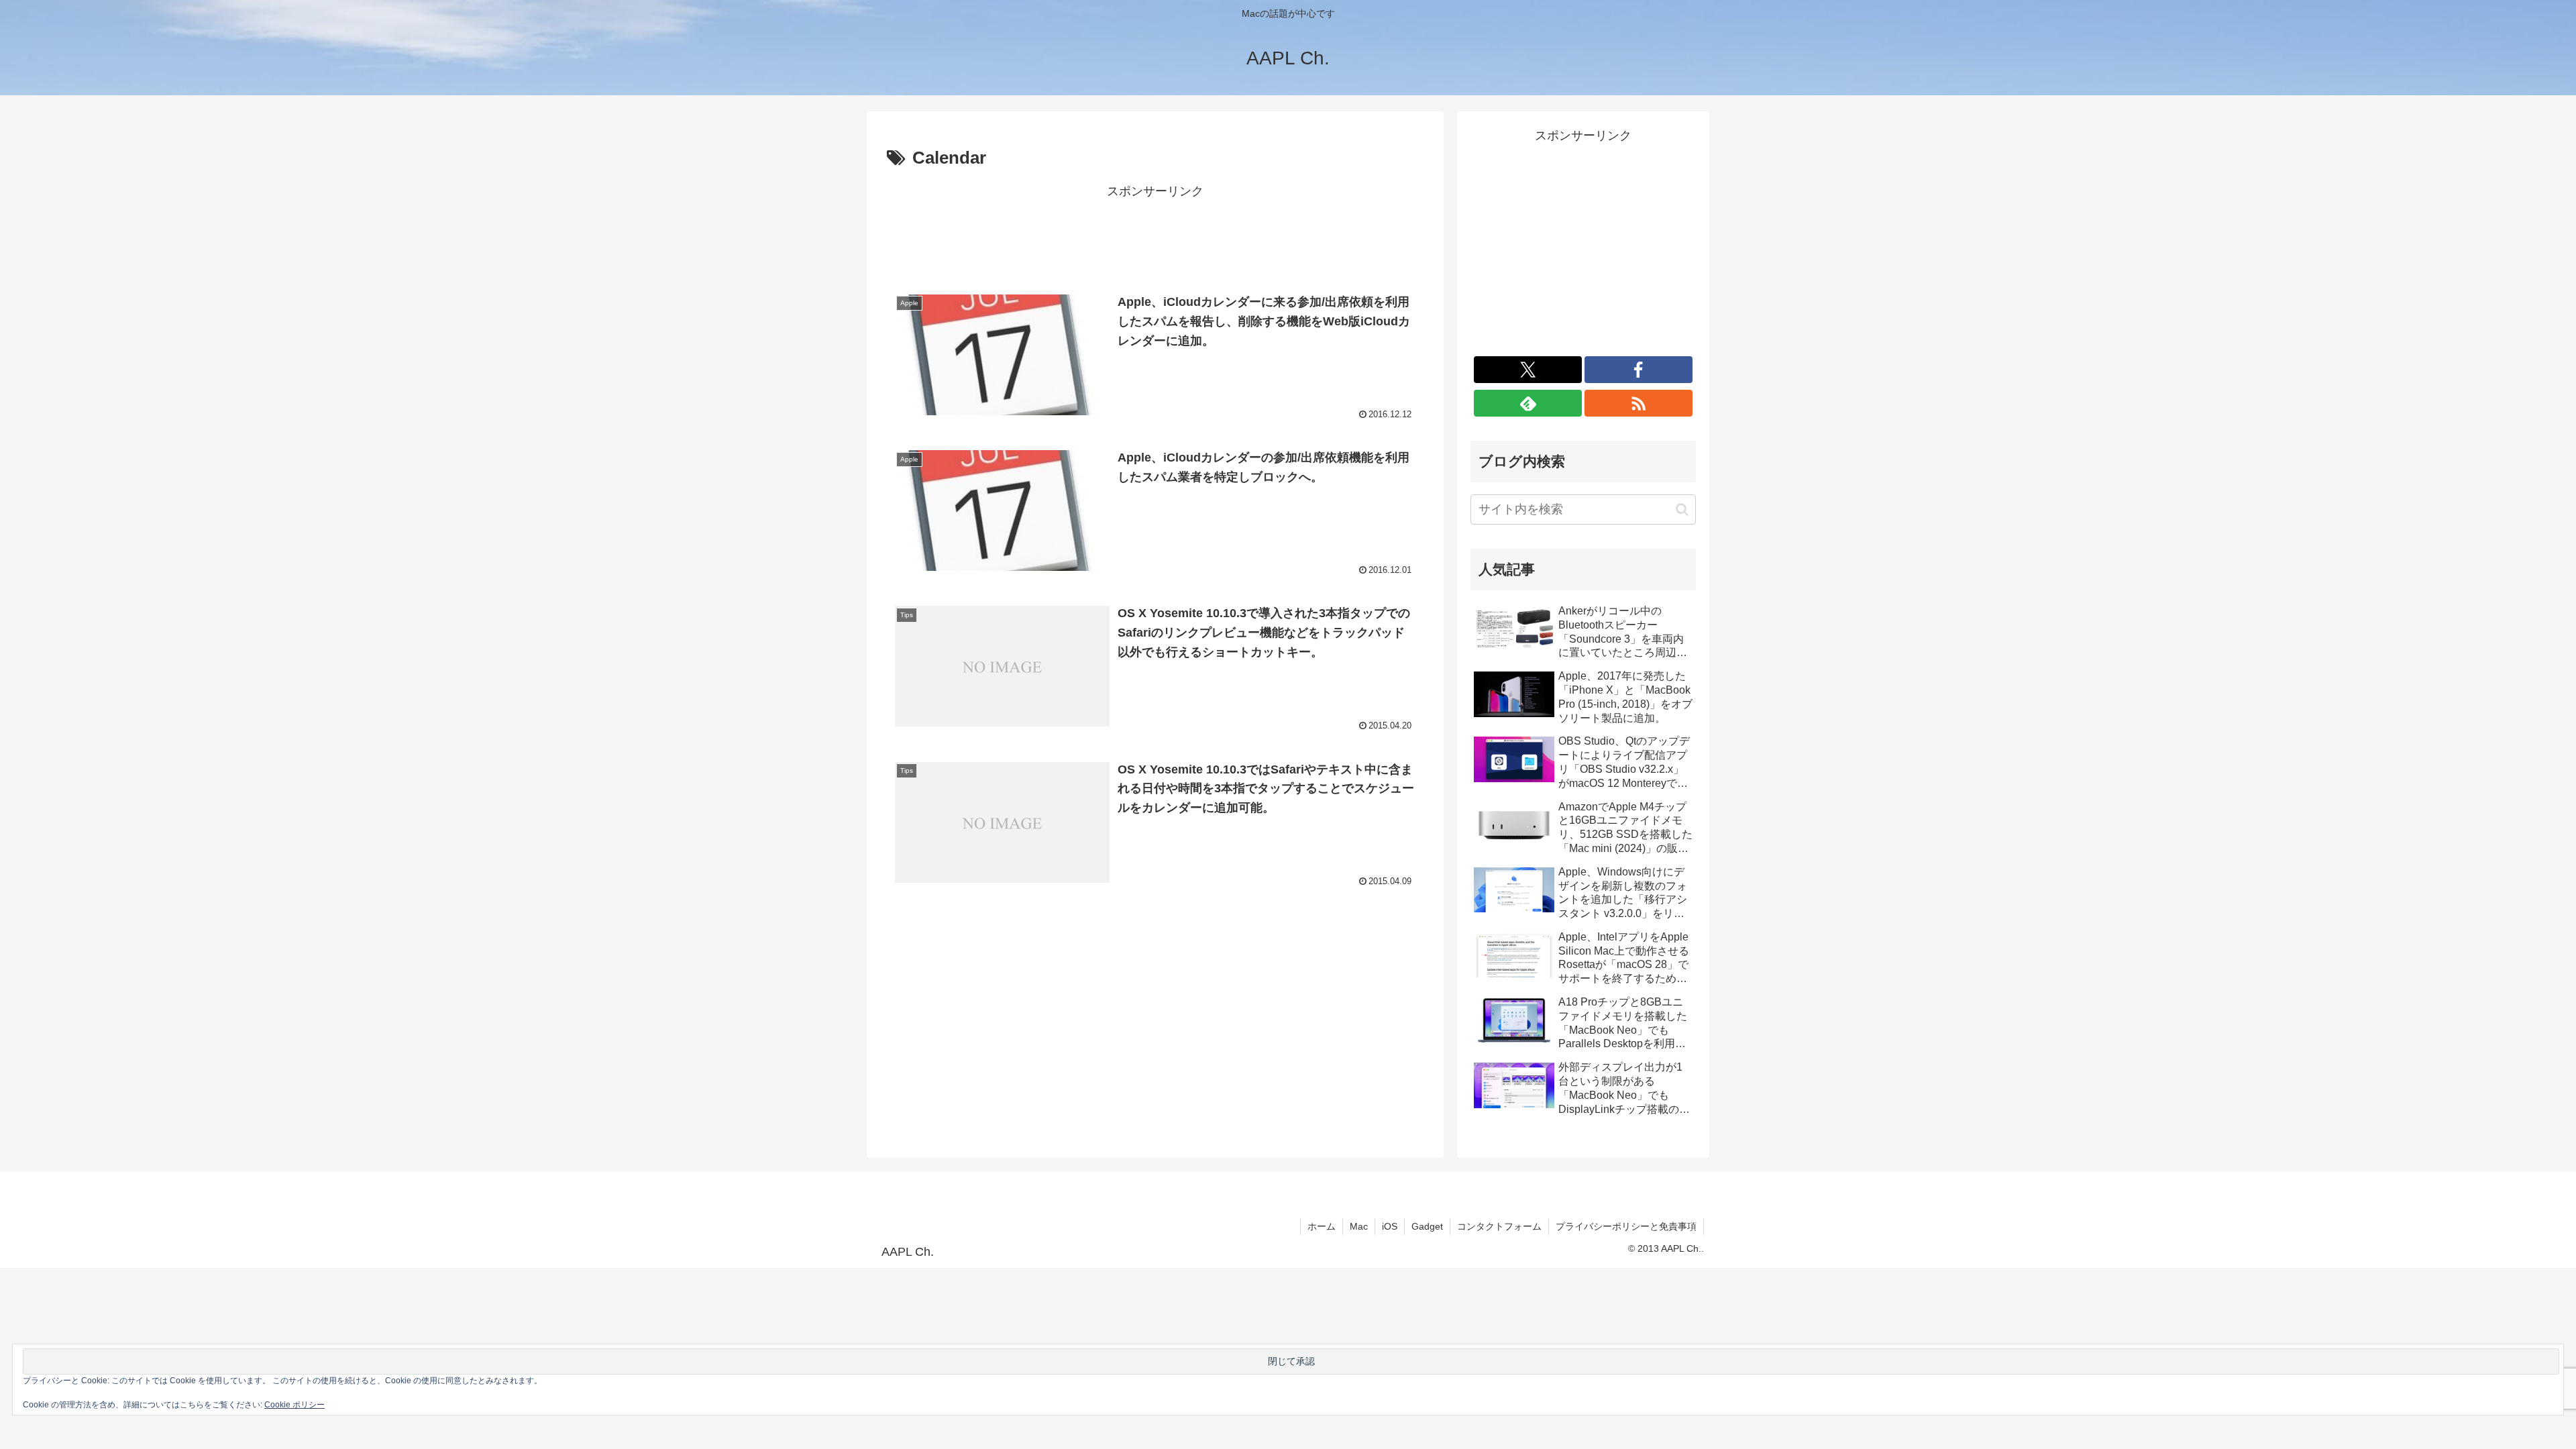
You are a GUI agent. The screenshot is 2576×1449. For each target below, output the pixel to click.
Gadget (1427, 1226)
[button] (1682, 509)
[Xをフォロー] (1528, 370)
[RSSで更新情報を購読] (1639, 403)
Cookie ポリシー (294, 1405)
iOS (1390, 1226)
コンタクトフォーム (1499, 1226)
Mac (1359, 1226)
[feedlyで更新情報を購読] (1528, 403)
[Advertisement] (1155, 233)
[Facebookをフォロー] (1639, 370)
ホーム (1322, 1226)
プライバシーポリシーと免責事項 (1626, 1226)
